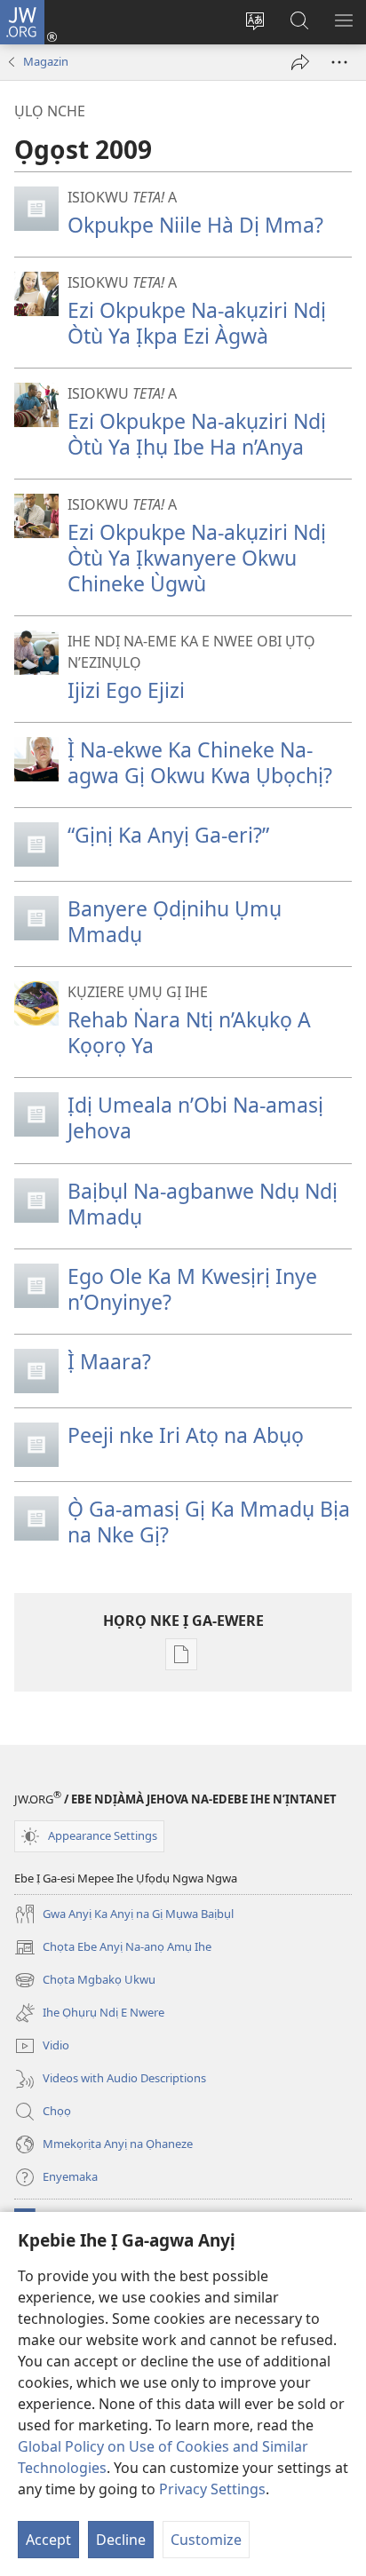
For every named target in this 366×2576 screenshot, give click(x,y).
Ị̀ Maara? (109, 1361)
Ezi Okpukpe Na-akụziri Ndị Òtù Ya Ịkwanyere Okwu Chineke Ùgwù (197, 558)
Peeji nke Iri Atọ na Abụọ (186, 1435)
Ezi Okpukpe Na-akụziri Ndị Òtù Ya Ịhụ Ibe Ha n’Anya (197, 434)
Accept (48, 2540)
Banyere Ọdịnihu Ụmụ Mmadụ (175, 921)
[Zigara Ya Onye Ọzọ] (300, 62)
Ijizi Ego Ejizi (126, 690)
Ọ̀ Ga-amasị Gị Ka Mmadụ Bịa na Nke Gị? (209, 1522)
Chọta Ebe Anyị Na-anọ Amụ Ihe (113, 1948)
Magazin (46, 61)
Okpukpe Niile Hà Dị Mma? (195, 225)
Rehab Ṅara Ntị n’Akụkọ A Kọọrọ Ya (189, 1032)
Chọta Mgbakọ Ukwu (85, 1981)
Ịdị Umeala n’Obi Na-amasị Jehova (195, 1118)
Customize (206, 2540)
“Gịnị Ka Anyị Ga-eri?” (168, 835)
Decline (121, 2540)
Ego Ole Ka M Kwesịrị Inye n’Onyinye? (192, 1289)
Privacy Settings (212, 2489)
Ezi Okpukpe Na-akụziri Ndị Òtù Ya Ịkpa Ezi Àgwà (197, 323)
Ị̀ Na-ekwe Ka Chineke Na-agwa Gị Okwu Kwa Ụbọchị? (200, 762)
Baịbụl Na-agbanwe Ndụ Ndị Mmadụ (203, 1204)
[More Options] (339, 62)
